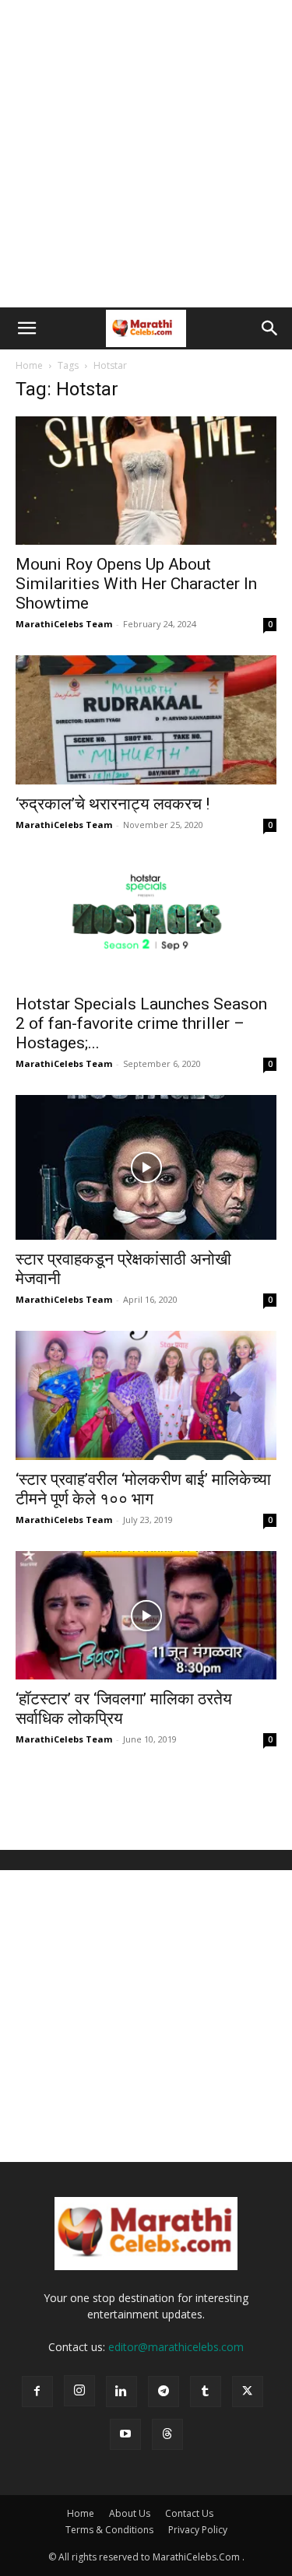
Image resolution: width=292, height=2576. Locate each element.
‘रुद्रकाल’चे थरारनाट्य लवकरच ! (113, 804)
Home (29, 365)
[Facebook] (37, 2392)
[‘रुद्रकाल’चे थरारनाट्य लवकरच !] (146, 719)
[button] (26, 328)
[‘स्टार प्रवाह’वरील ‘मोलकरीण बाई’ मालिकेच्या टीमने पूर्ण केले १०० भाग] (146, 1395)
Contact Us (189, 2513)
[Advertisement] (146, 154)
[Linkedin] (121, 2392)
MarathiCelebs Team (64, 624)
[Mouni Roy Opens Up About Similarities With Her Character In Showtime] (146, 481)
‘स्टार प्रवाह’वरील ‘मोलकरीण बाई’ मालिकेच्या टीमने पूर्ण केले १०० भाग (143, 1489)
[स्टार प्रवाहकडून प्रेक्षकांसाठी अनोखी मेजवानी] (146, 1167)
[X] (248, 2392)
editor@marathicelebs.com (176, 2347)
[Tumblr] (206, 2392)
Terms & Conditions (109, 2530)
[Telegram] (164, 2392)
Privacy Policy (198, 2530)
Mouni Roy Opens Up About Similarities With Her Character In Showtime (136, 584)
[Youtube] (125, 2434)
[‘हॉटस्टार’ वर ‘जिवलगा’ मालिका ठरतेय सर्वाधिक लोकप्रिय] (146, 1615)
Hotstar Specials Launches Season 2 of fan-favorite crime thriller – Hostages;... (141, 1023)
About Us (130, 2513)
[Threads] (167, 2434)
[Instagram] (79, 2391)
